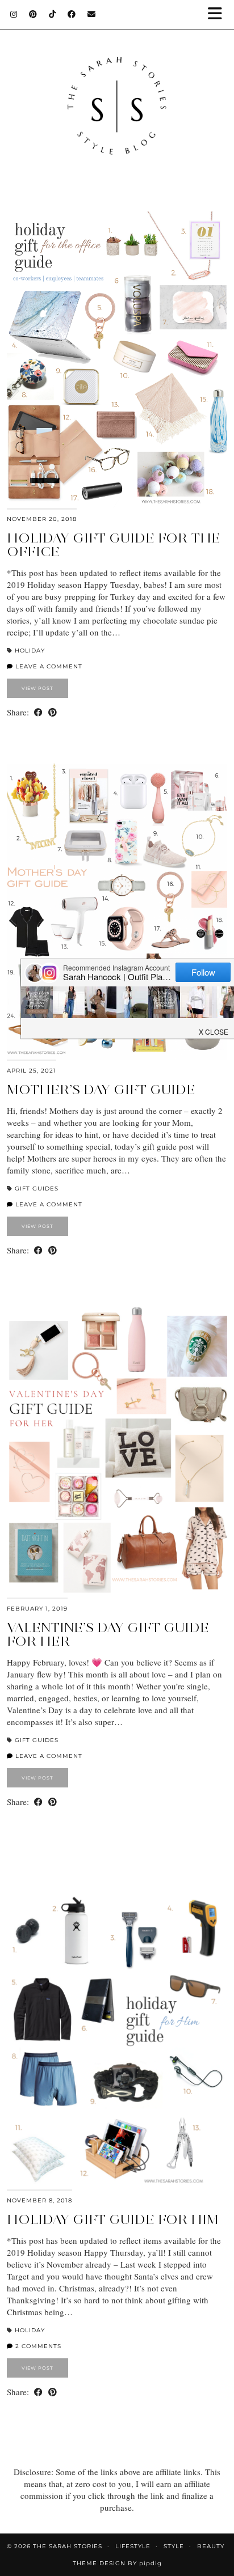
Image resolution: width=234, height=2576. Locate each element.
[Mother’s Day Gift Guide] (117, 912)
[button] (219, 14)
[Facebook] (72, 14)
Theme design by (117, 2563)
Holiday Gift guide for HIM (113, 2219)
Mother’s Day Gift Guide (101, 1089)
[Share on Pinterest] (53, 712)
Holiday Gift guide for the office (114, 545)
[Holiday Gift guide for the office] (117, 359)
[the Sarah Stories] (117, 94)
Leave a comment (48, 666)
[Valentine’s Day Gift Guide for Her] (117, 1450)
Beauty (211, 2546)
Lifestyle (133, 2546)
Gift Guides (37, 1189)
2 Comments (37, 2346)
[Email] (92, 14)
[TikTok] (53, 14)
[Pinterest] (33, 14)
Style (174, 2546)
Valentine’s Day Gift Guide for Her (108, 1634)
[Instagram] (14, 14)
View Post (37, 688)
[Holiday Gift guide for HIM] (117, 2041)
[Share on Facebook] (38, 712)
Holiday (30, 651)
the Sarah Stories (68, 2546)
